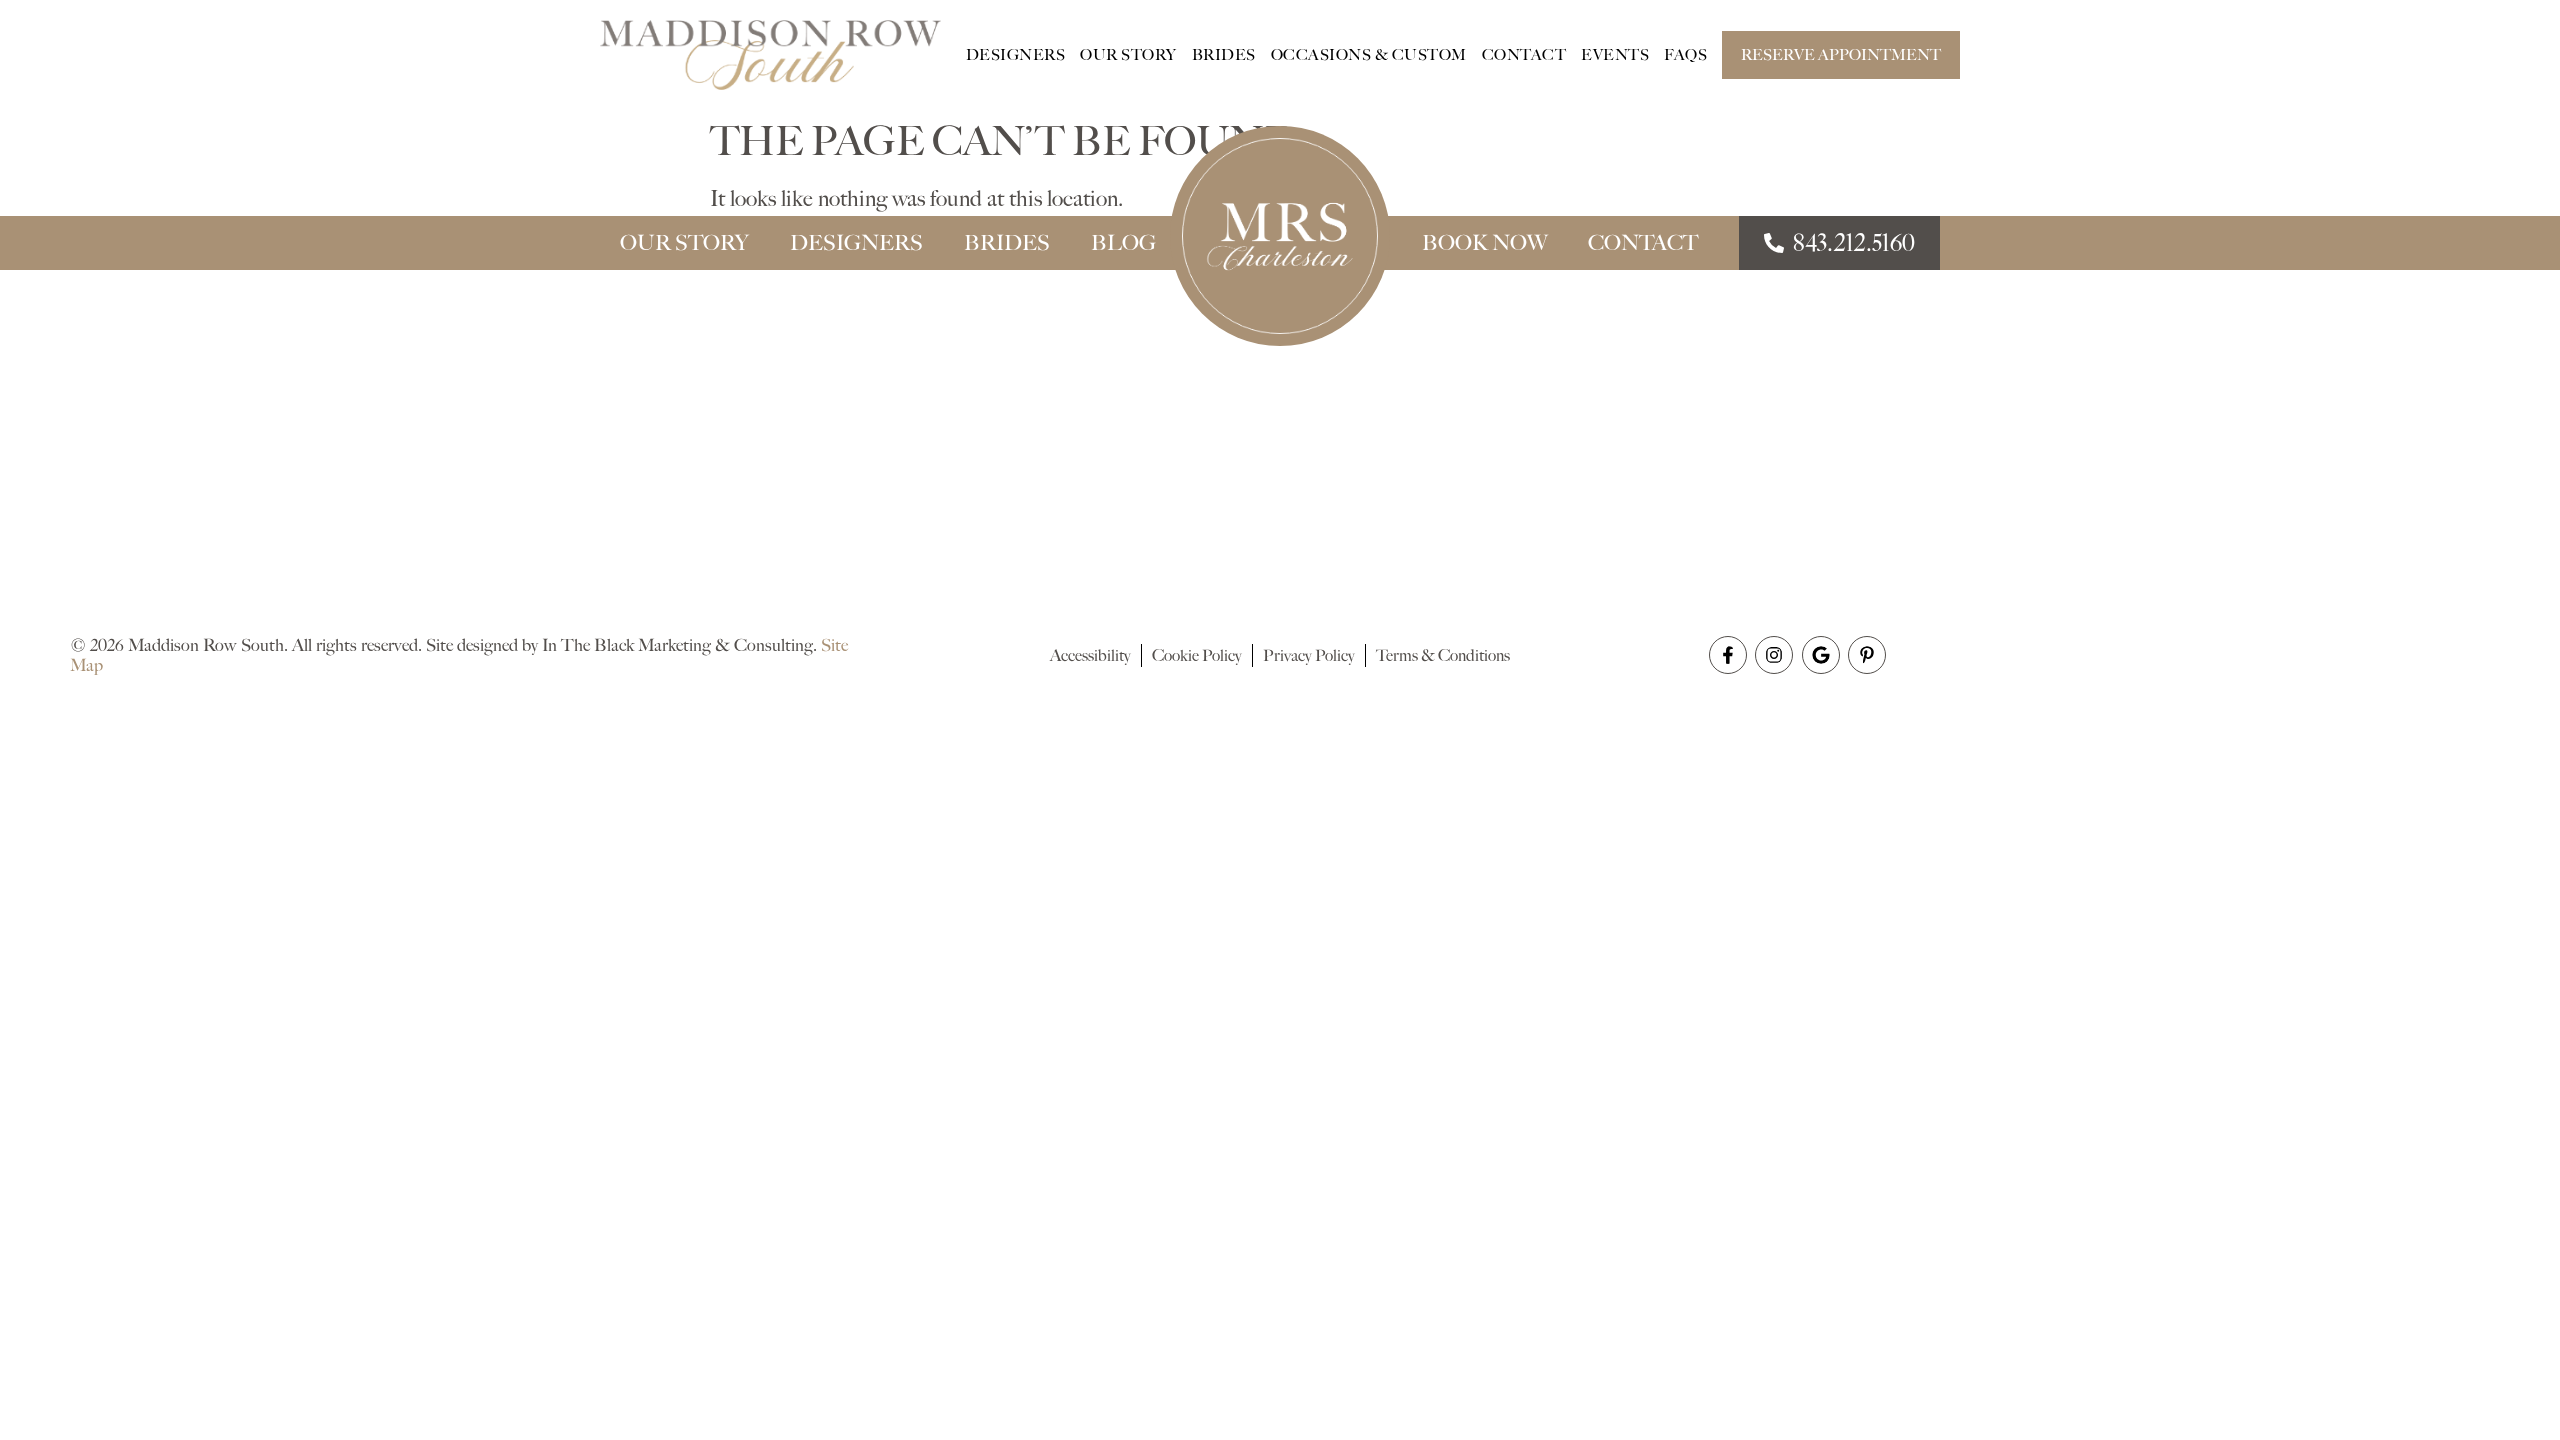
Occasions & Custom (1369, 55)
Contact (1524, 55)
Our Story (1128, 55)
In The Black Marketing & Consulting (677, 645)
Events (1615, 55)
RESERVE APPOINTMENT (1841, 55)
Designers (1016, 55)
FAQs (1685, 55)
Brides (1224, 55)
